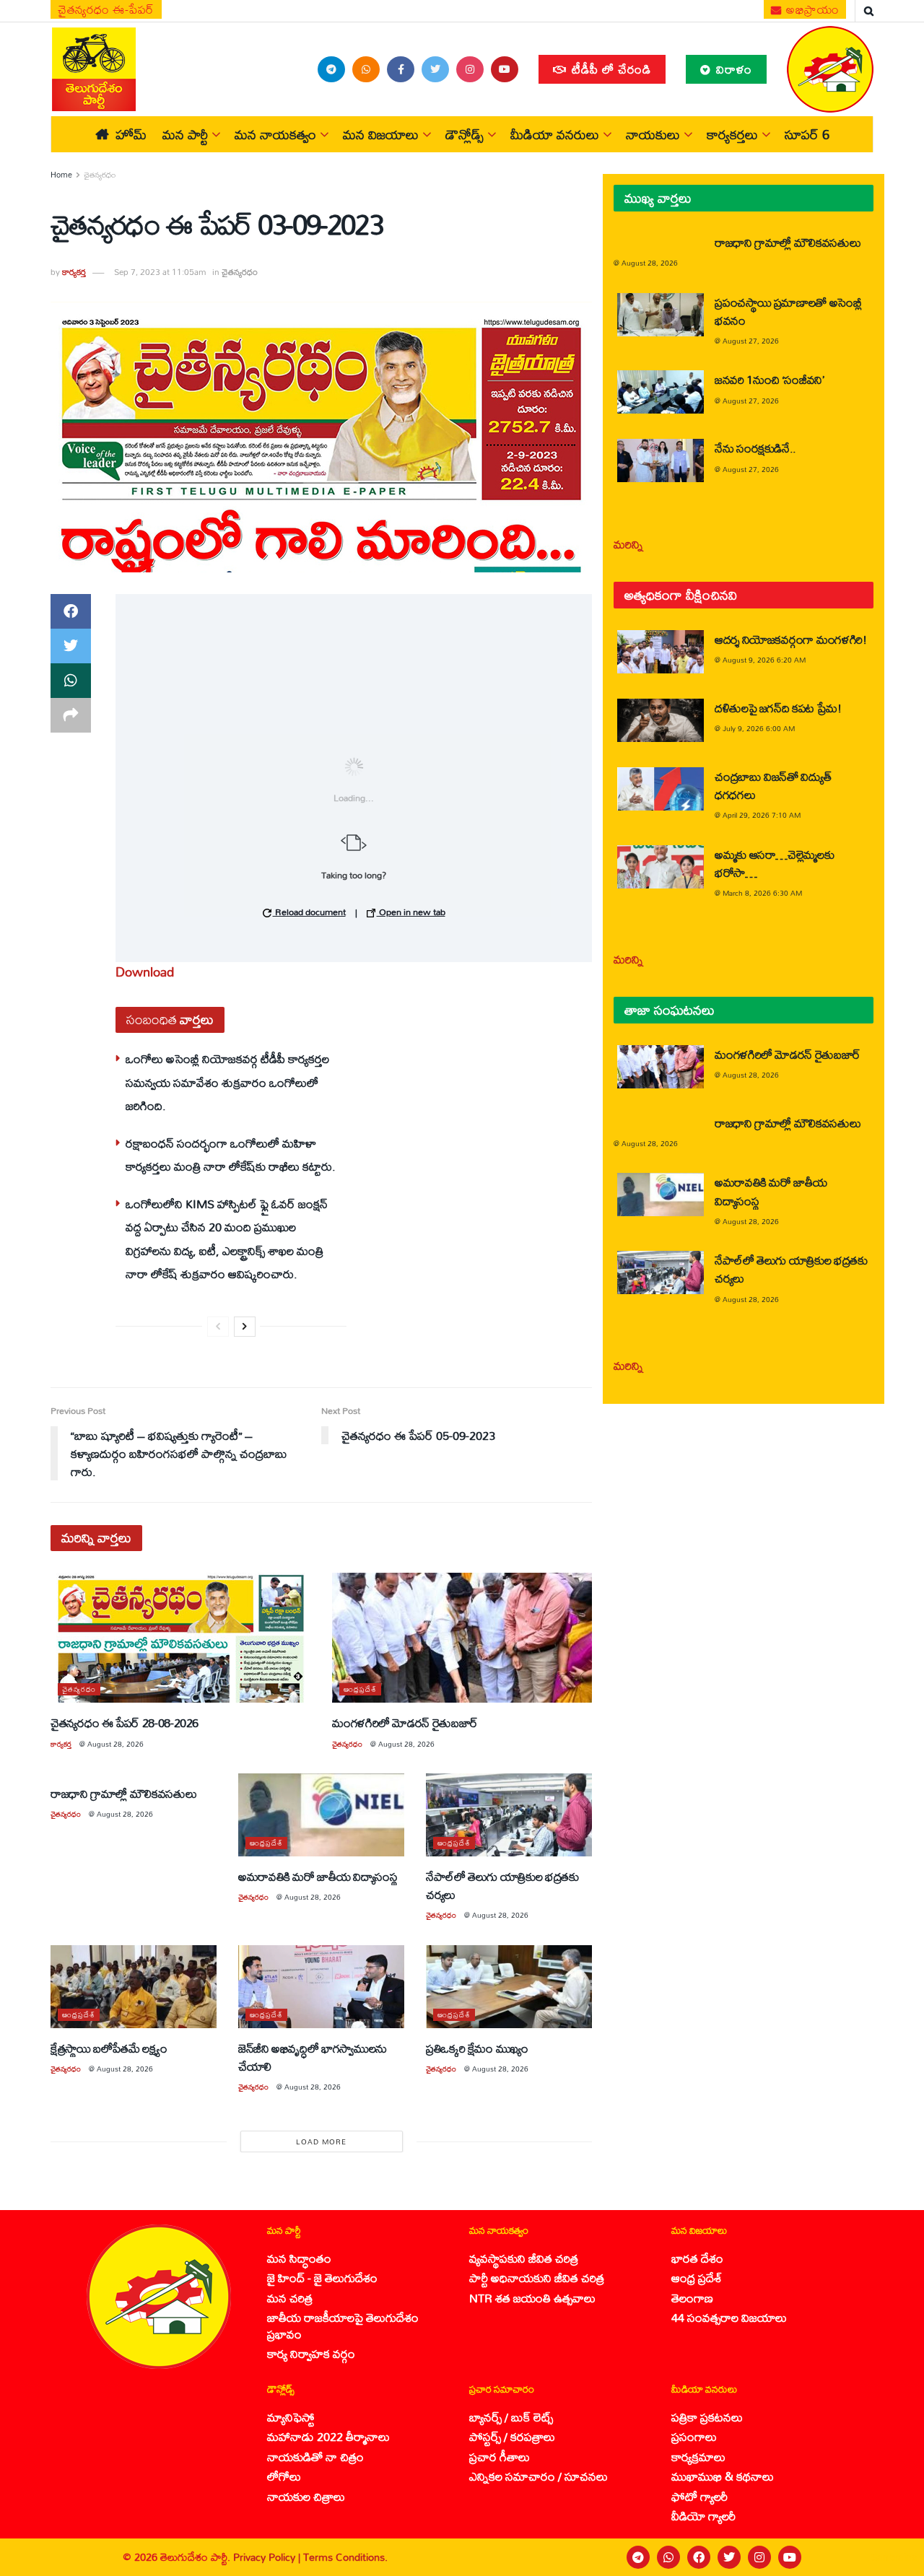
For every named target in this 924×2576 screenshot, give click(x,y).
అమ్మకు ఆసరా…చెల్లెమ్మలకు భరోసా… (774, 863)
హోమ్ (131, 134)
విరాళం (732, 69)
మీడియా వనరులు (555, 134)
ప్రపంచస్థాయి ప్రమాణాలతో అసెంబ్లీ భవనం (788, 311)
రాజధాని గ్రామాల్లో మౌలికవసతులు (123, 1793)
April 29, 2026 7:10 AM (762, 815)
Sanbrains (894, 2557)
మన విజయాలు (381, 134)
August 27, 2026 (751, 341)
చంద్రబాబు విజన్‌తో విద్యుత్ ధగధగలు (773, 785)
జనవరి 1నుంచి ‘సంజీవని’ (770, 379)
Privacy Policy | (268, 2557)
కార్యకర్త (74, 272)
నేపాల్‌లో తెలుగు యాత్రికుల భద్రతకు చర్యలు (502, 1885)
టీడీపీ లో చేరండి (610, 69)
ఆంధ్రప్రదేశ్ (360, 1689)
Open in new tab (411, 912)
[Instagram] (759, 2557)
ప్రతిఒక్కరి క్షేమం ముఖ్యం (477, 2048)
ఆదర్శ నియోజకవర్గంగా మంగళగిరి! (791, 639)
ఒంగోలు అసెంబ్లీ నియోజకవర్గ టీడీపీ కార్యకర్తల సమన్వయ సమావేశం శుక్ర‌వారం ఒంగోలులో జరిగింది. (227, 1082)
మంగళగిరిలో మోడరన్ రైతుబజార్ (405, 1723)
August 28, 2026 (115, 1744)
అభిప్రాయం (811, 9)
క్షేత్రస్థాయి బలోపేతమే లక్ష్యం (109, 2048)
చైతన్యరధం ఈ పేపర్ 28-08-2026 (125, 1723)
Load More (321, 2141)
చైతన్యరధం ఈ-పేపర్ (106, 9)
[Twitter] (729, 2557)
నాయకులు (653, 134)
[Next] (245, 1327)
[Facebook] (699, 2557)
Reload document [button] (309, 912)
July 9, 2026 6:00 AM (759, 728)
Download (145, 972)
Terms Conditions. (345, 2557)
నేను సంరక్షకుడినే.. (755, 448)
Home (61, 175)
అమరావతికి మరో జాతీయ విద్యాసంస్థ (318, 1876)
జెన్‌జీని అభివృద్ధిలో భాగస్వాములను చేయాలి (313, 2057)
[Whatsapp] (668, 2557)
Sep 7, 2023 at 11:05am (160, 272)
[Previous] (218, 1327)
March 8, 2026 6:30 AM (762, 893)
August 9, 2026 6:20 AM (764, 660)
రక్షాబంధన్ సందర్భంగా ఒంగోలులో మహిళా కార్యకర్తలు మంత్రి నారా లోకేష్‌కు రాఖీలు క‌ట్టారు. (231, 1154)
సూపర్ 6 (807, 134)
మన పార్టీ (185, 134)
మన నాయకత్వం (275, 134)
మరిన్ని (628, 544)
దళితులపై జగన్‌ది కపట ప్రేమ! (778, 708)
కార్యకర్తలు (732, 134)
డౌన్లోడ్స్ (465, 134)
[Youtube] (790, 2557)
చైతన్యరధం (100, 175)
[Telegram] (638, 2557)
